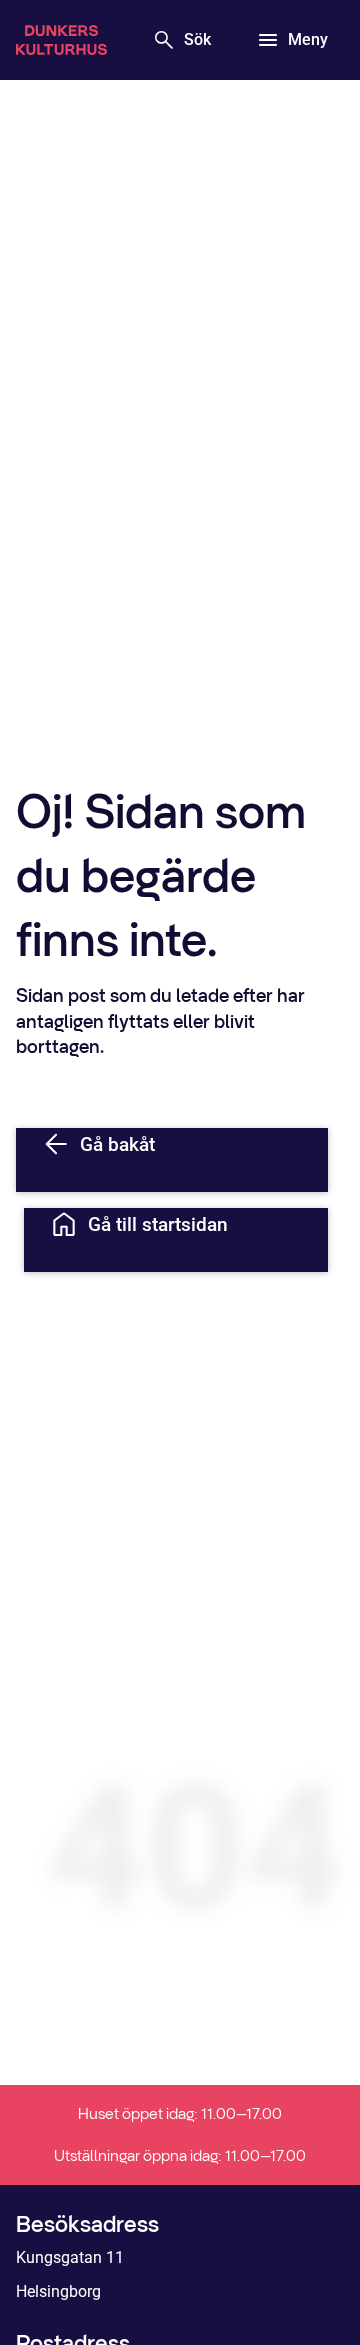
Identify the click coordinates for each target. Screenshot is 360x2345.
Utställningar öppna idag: (180, 2155)
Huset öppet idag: (180, 2113)
